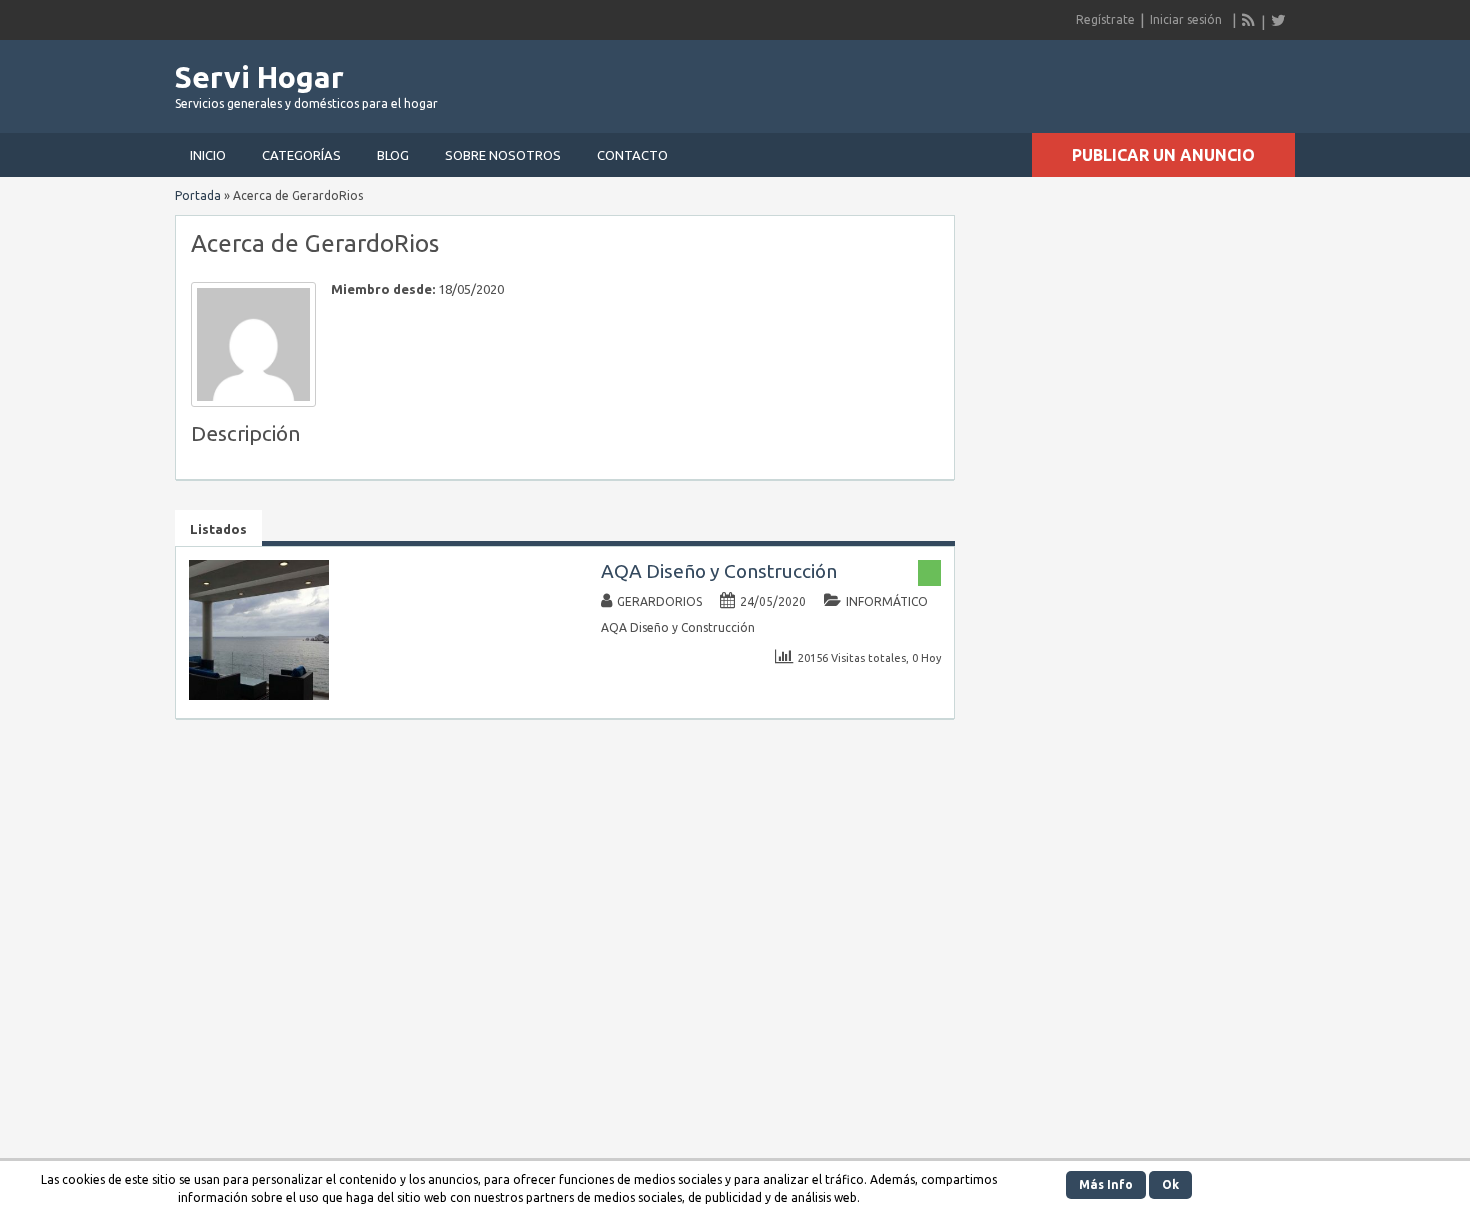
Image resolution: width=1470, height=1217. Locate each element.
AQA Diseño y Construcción (719, 571)
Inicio (208, 155)
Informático (887, 601)
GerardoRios (659, 601)
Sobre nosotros (503, 155)
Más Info (1106, 1184)
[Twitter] (1278, 20)
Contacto (632, 155)
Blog (393, 155)
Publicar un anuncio (1163, 155)
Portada (198, 195)
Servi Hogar (259, 77)
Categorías (301, 155)
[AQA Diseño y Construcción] (259, 695)
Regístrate (1105, 19)
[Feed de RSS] (1249, 20)
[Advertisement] (1061, 80)
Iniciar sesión (1186, 19)
